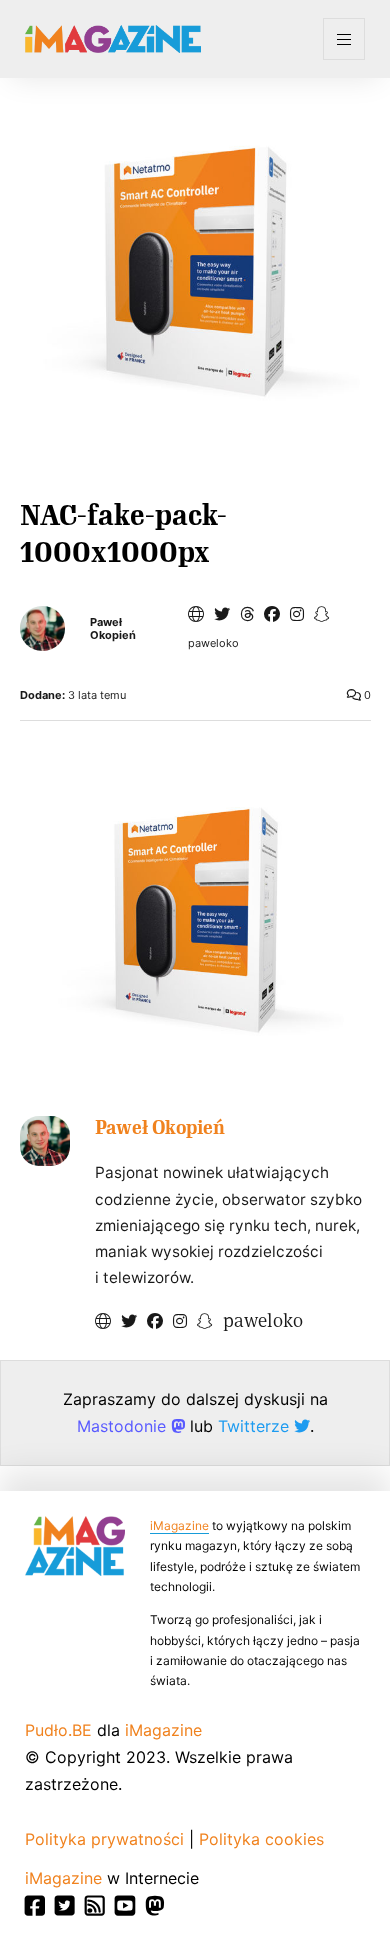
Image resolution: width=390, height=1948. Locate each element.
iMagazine (179, 1525)
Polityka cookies (261, 1839)
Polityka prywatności (104, 1839)
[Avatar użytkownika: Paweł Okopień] (45, 1141)
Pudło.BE (58, 1730)
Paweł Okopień (113, 629)
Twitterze (256, 1426)
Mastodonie (124, 1426)
